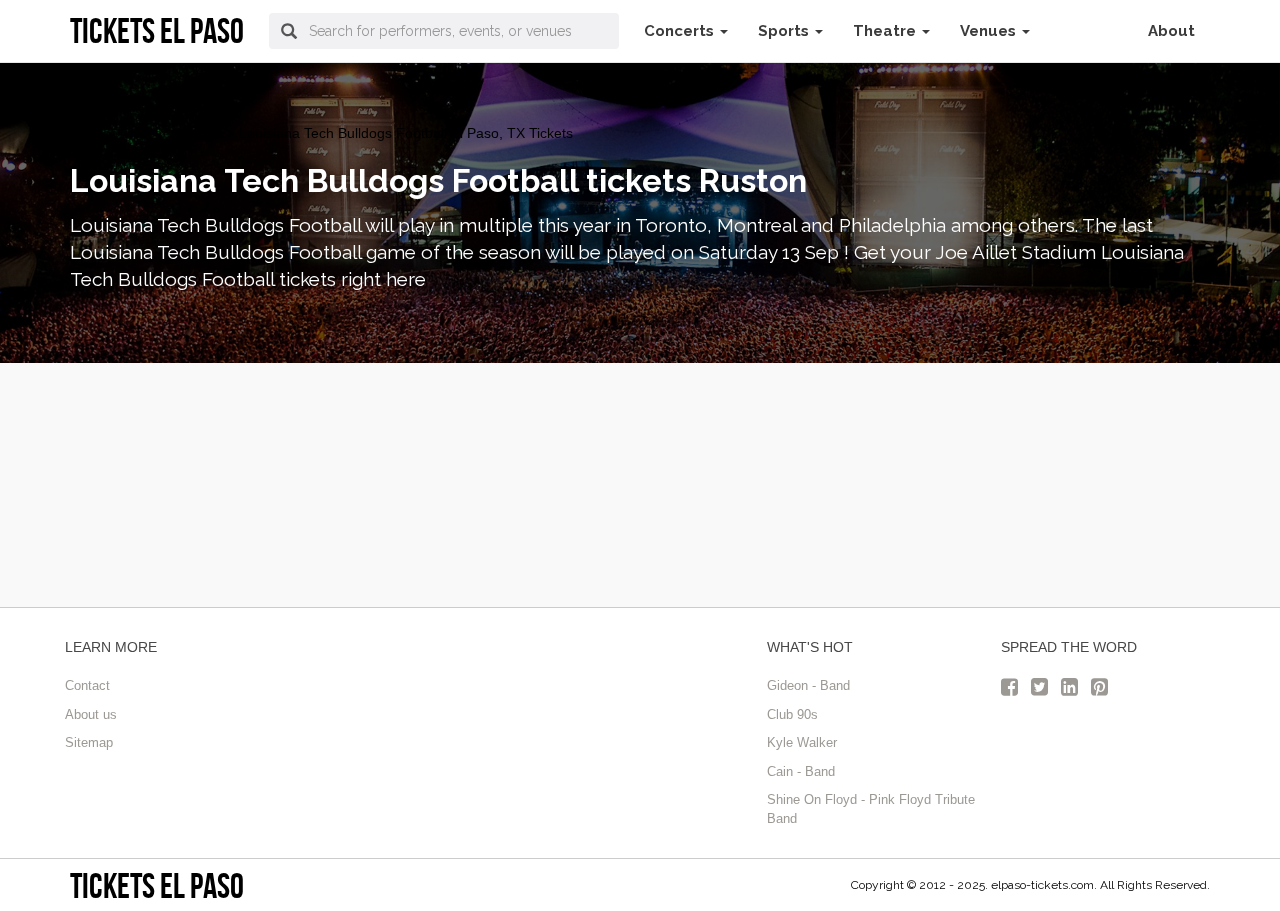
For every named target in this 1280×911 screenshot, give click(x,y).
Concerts (681, 31)
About (1171, 31)
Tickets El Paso (157, 885)
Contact (87, 685)
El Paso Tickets (118, 133)
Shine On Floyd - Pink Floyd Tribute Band (871, 809)
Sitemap (89, 742)
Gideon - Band (808, 685)
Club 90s (792, 714)
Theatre (886, 31)
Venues (990, 31)
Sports (785, 31)
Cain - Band (801, 771)
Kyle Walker (802, 742)
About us (91, 714)
